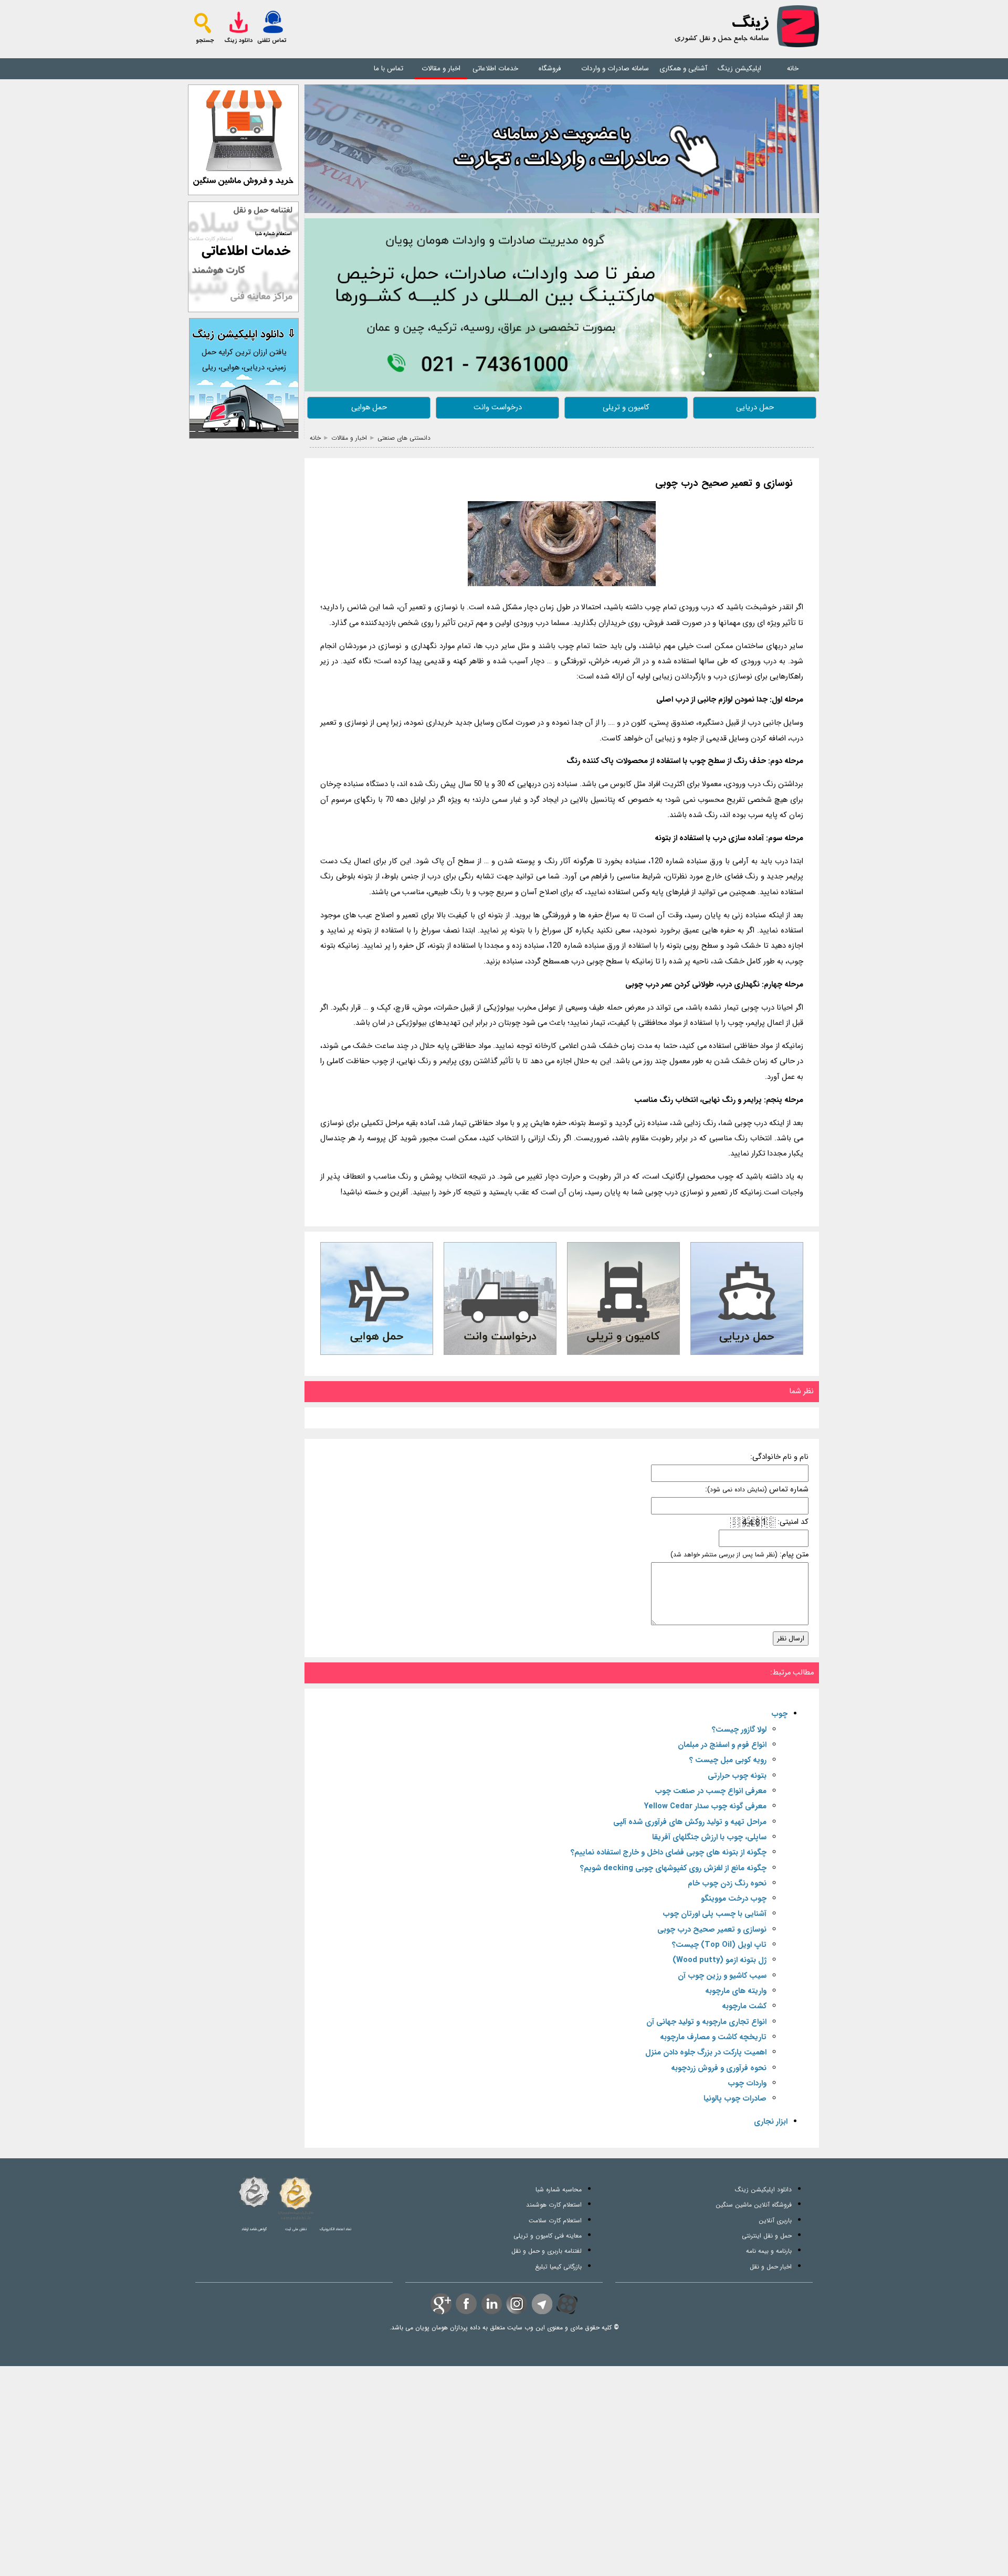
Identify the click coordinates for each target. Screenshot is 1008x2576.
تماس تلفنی (272, 41)
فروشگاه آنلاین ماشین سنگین (754, 2205)
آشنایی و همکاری (683, 68)
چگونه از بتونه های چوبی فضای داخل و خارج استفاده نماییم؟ (669, 1853)
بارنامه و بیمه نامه (769, 2251)
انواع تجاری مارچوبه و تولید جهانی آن (706, 2022)
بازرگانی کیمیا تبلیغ (558, 2267)
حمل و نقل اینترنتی (767, 2236)
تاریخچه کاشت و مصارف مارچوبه (713, 2037)
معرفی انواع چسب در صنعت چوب (711, 1791)
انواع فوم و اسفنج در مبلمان (722, 1745)
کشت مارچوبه (744, 2006)
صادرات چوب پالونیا (735, 2099)
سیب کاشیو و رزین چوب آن (722, 1976)
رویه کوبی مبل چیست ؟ (728, 1760)
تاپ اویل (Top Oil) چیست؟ (719, 1945)
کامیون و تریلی (626, 407)
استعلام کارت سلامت (555, 2220)
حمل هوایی (369, 407)
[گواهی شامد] (254, 2192)
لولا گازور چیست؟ (739, 1730)
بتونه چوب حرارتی (737, 1776)
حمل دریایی (755, 407)
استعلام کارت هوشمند (554, 2205)
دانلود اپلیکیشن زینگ (763, 2190)
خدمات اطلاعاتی (495, 68)
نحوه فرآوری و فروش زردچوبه (719, 2068)
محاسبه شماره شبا (559, 2190)
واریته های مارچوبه (736, 1991)
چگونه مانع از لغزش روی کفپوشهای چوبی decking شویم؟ (673, 1868)
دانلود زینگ (238, 41)
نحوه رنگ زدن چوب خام (727, 1884)
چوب (779, 1714)
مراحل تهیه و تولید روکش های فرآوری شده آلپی (690, 1822)
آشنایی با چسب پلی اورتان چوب (715, 1914)
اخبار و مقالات (441, 68)
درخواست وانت (498, 407)
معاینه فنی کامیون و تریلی (548, 2236)
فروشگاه (550, 68)
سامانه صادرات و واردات (615, 68)
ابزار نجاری (771, 2122)
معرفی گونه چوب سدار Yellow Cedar (705, 1806)
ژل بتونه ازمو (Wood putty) (720, 1960)
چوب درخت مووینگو (734, 1899)
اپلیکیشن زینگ (739, 68)
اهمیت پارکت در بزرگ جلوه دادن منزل (706, 2053)
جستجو (205, 41)
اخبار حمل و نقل (771, 2267)
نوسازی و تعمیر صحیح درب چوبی (724, 484)
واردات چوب (747, 2084)
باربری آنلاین (775, 2220)
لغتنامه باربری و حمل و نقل (547, 2251)
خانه (793, 68)
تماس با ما (388, 68)
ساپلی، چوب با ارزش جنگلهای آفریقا (709, 1837)
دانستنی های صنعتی (404, 438)
